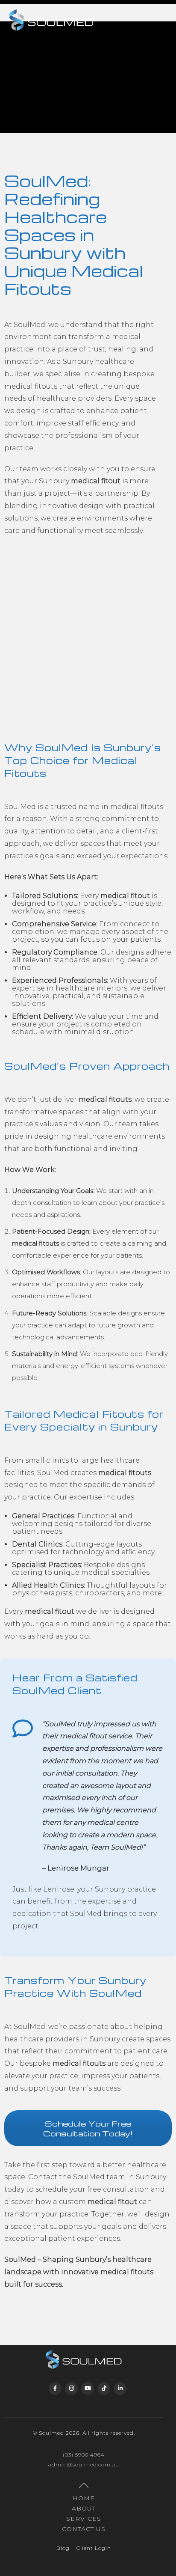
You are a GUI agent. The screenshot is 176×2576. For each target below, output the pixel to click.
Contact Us (84, 2529)
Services (84, 2519)
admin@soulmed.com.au (84, 2464)
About (84, 2508)
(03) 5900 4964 (84, 2455)
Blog (63, 2548)
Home (84, 2498)
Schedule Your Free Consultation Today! (88, 2128)
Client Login (94, 2548)
